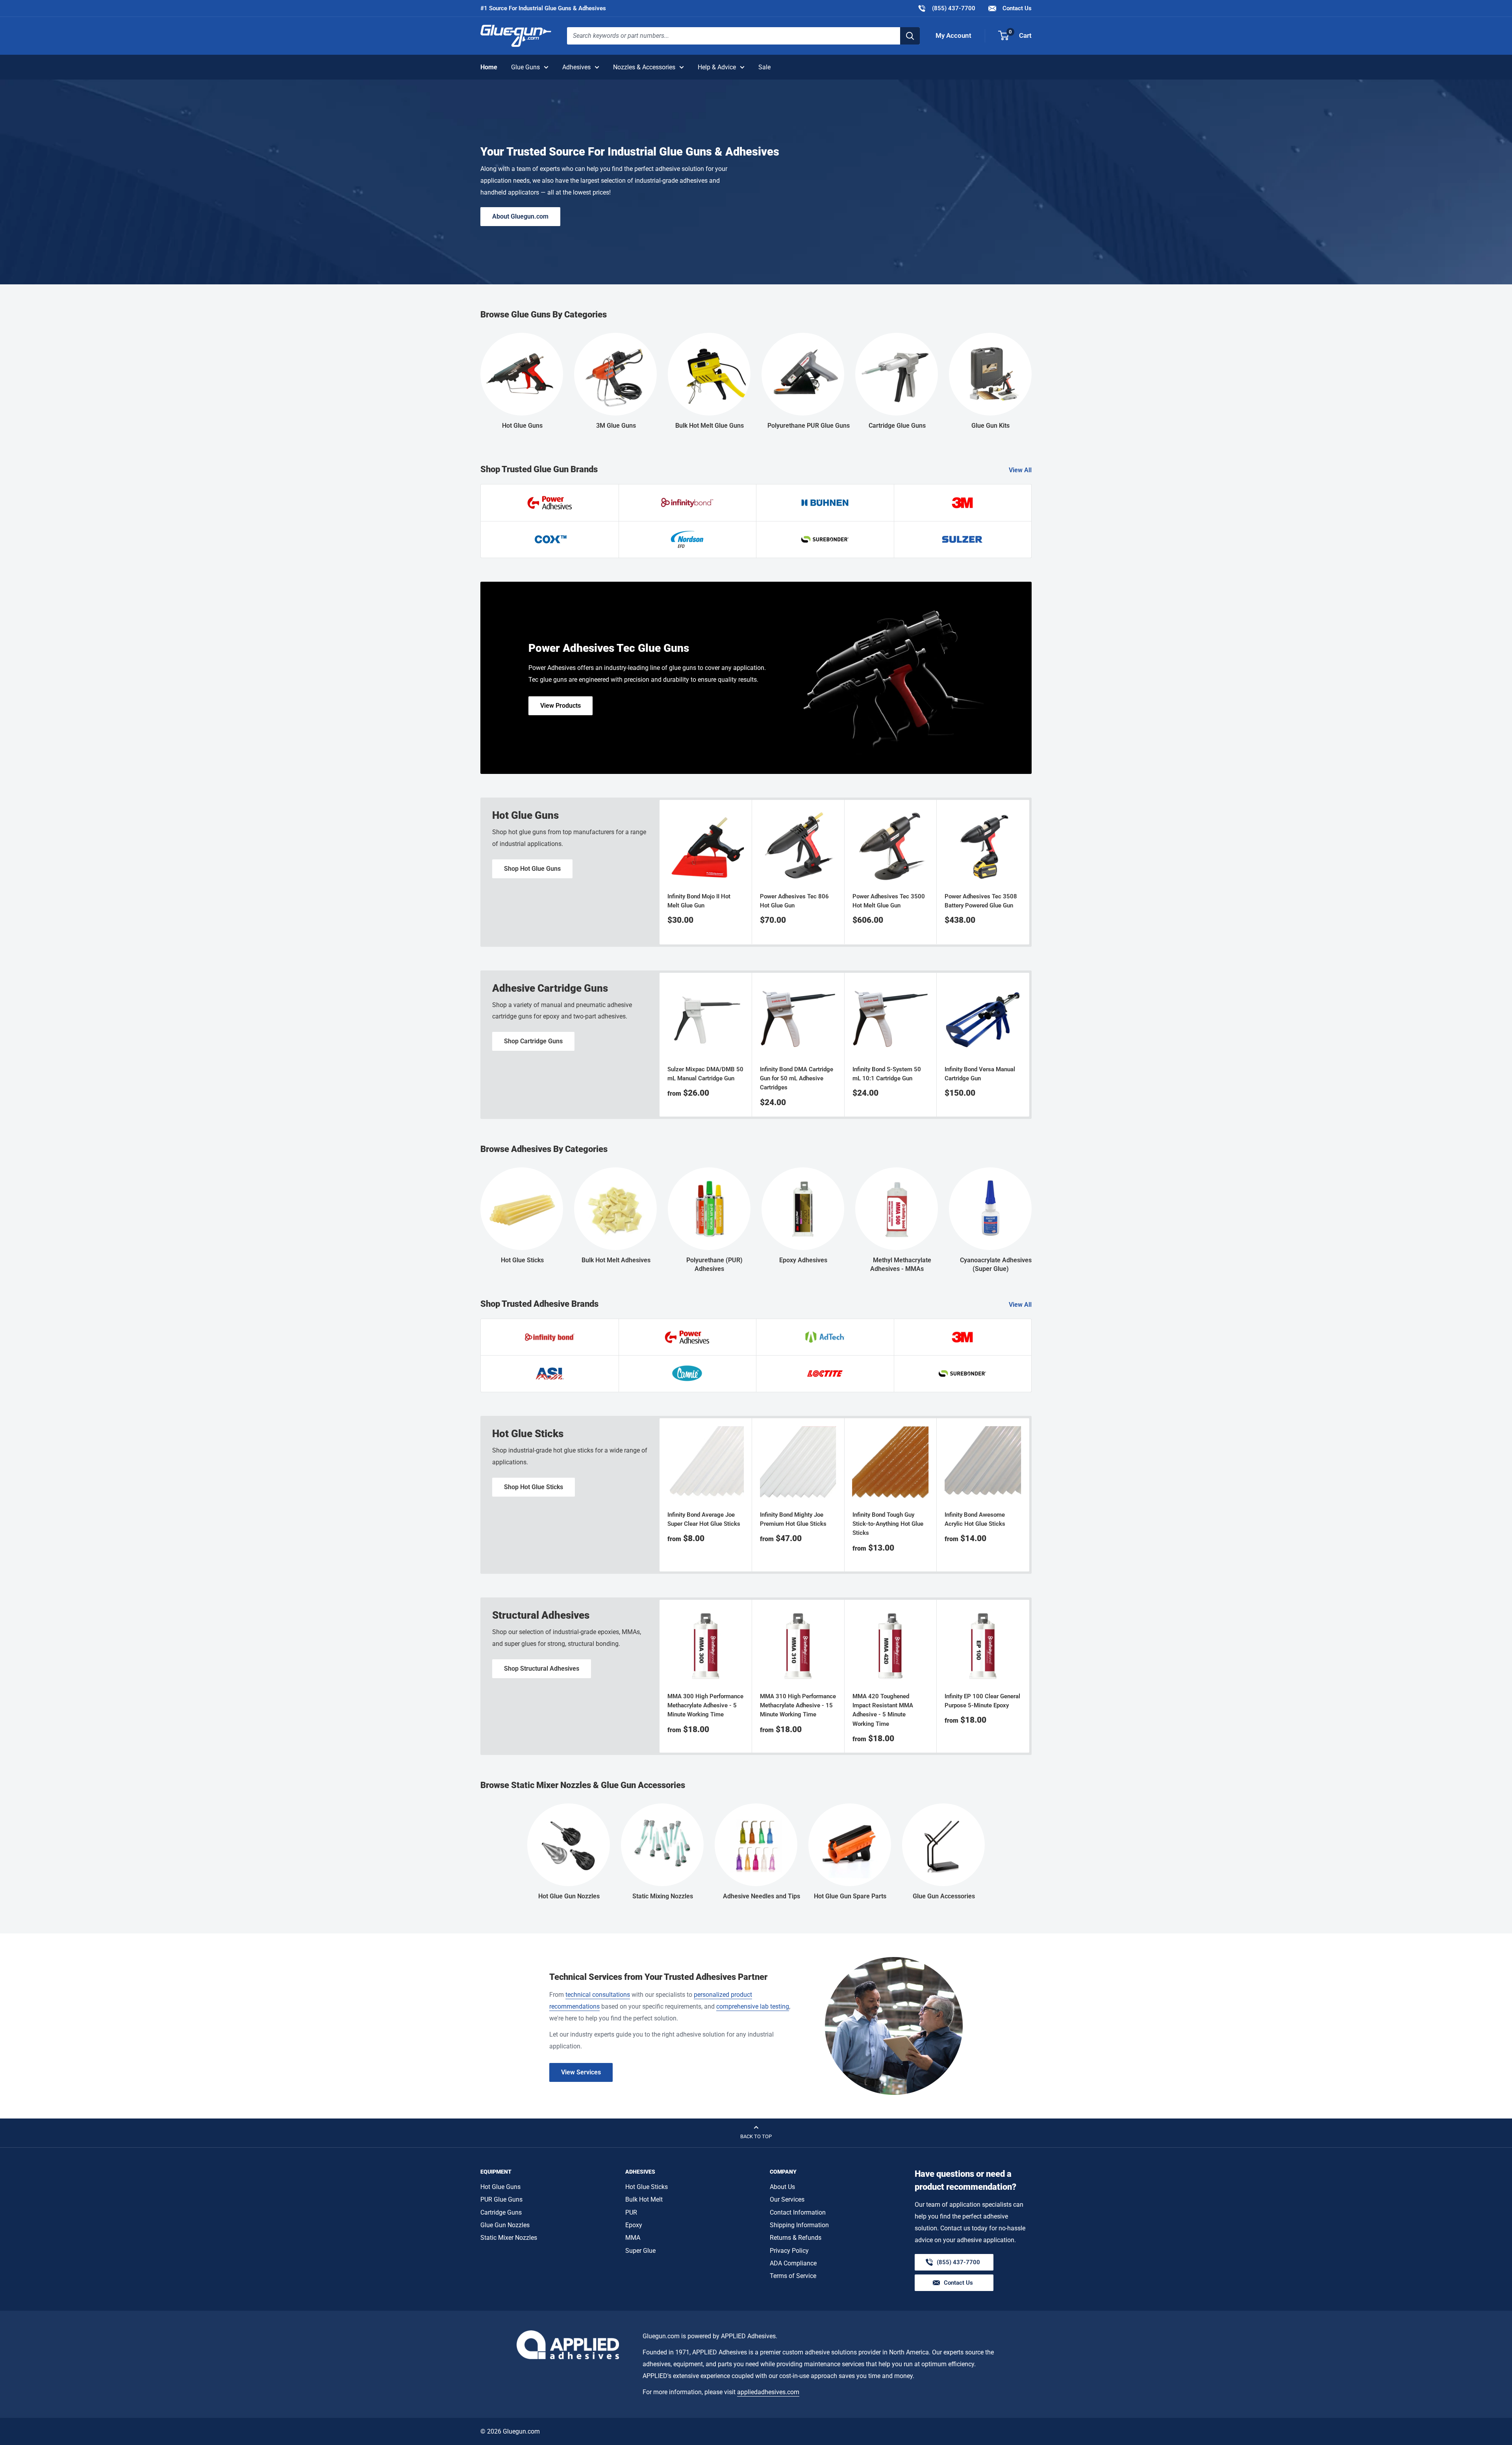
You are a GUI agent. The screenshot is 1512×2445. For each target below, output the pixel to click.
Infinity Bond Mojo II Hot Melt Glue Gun (699, 901)
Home (489, 67)
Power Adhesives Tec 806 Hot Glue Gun (794, 901)
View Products (561, 706)
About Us (782, 2187)
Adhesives (576, 67)
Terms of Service (793, 2276)
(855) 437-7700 (946, 8)
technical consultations (598, 1995)
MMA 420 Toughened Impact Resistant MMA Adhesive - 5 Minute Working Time (883, 1710)
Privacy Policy (789, 2251)
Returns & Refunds (796, 2238)
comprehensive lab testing (753, 2006)
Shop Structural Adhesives (542, 1669)
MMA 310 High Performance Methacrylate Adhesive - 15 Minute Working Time (798, 1706)
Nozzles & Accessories (644, 67)
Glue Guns (525, 67)
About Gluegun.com (520, 216)
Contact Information (798, 2212)
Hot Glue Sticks (647, 2187)
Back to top (756, 2136)
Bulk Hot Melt (644, 2199)
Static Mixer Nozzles (509, 2238)
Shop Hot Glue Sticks (534, 1487)
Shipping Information (799, 2225)
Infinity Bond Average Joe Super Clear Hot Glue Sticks (704, 1519)
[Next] (1029, 872)
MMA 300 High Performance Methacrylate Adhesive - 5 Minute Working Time (705, 1706)
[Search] (910, 36)
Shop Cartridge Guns (533, 1041)
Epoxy (634, 2225)
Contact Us (1016, 8)
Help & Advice (717, 67)
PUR (631, 2212)
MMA (633, 2238)
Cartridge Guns (501, 2212)
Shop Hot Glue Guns (532, 869)
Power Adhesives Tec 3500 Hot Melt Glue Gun (889, 901)
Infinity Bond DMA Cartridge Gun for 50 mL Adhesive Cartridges (797, 1078)
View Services (581, 2072)
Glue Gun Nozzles (505, 2225)
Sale (764, 67)
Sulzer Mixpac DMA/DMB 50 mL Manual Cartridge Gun (705, 1073)
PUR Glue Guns (501, 2199)
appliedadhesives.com (768, 2392)
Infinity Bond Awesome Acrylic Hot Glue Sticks (975, 1519)
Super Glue (640, 2251)
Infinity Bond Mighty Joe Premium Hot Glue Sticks (793, 1519)
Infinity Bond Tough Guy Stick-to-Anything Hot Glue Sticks (888, 1524)
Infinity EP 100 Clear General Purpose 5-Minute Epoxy (982, 1701)
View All (1021, 470)
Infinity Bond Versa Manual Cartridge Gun (980, 1073)
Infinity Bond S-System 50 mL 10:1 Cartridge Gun (887, 1073)
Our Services (787, 2199)
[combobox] (734, 36)
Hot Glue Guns (500, 2187)
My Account (953, 35)
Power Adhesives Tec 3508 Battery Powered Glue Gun (981, 901)
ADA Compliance (793, 2263)
